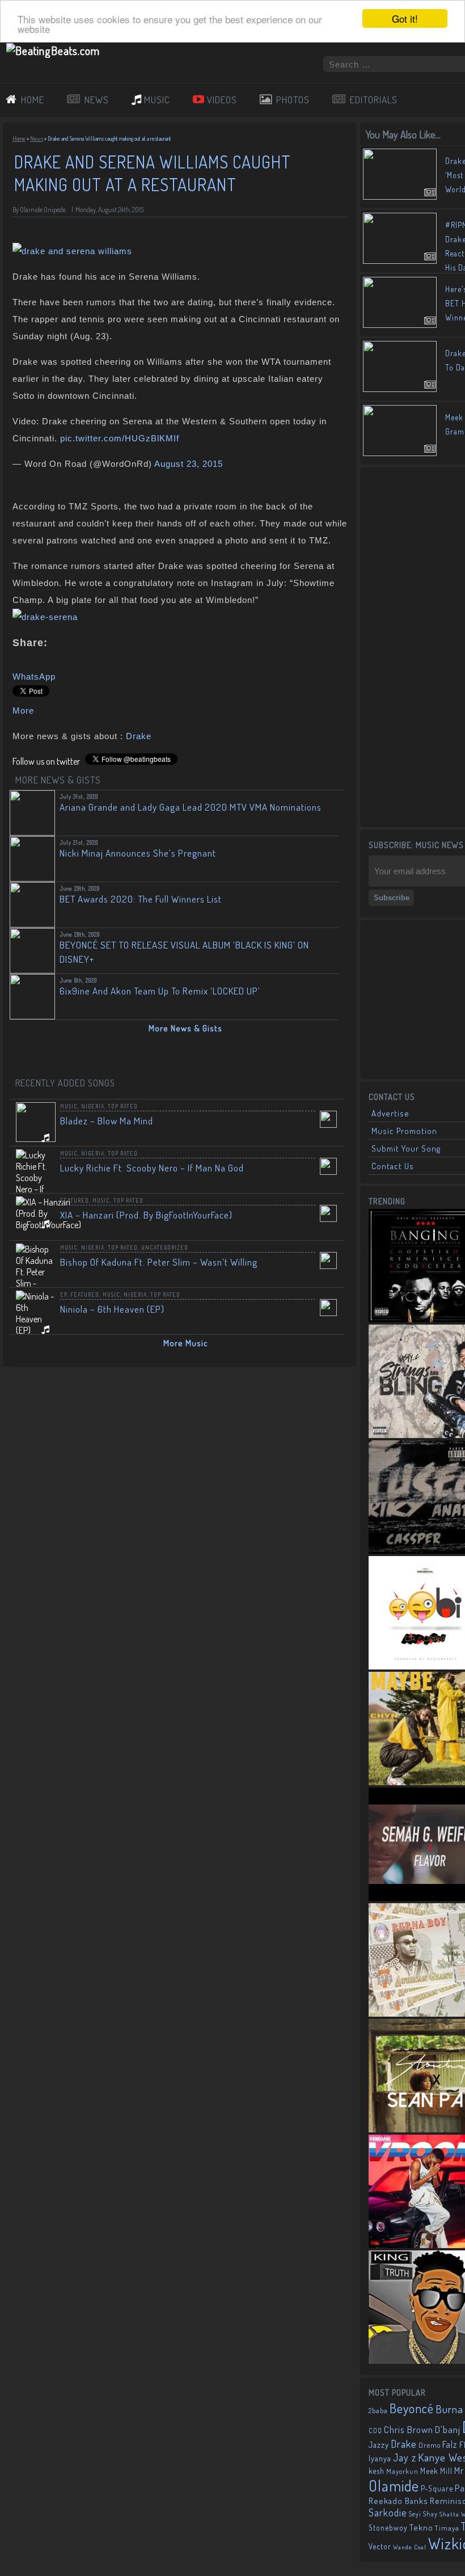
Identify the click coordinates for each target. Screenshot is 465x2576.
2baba (378, 2410)
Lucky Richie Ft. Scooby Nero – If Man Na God (152, 1168)
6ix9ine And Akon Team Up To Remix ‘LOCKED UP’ (160, 991)
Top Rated (123, 1106)
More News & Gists (185, 1028)
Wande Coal (410, 2547)
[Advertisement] (417, 646)
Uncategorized (165, 1247)
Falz (450, 2444)
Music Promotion (404, 1131)
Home (19, 138)
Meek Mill (436, 2471)
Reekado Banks (398, 2501)
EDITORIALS (374, 100)
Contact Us (393, 1166)
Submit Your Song (406, 1148)
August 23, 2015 (189, 464)
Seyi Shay (423, 2514)
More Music (186, 1343)
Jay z (405, 2457)
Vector (380, 2546)
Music (69, 1106)
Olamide (394, 2486)
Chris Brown (409, 2429)
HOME (33, 100)
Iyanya (380, 2458)
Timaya (447, 2528)
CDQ (375, 2430)
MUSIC (157, 100)
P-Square (437, 2488)
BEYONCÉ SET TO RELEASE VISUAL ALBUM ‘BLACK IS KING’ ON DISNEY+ (184, 952)
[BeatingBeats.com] (53, 50)
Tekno (421, 2527)
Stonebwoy (388, 2527)
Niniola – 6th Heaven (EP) (112, 1309)
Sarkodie (388, 2512)
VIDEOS (222, 100)
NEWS (97, 100)
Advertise (390, 1113)
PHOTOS (293, 100)
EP (64, 1295)
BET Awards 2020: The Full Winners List (141, 899)
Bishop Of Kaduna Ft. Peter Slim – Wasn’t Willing (159, 1262)
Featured (75, 1200)
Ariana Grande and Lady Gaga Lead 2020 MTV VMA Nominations (191, 807)
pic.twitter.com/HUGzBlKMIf (120, 438)
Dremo (430, 2445)
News (37, 138)
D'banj (448, 2429)
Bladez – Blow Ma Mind (107, 1121)
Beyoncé (412, 2408)
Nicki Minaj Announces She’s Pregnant (138, 853)
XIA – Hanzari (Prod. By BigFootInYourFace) (146, 1215)
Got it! (405, 18)
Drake (139, 736)
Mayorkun (402, 2471)
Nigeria (93, 1106)
